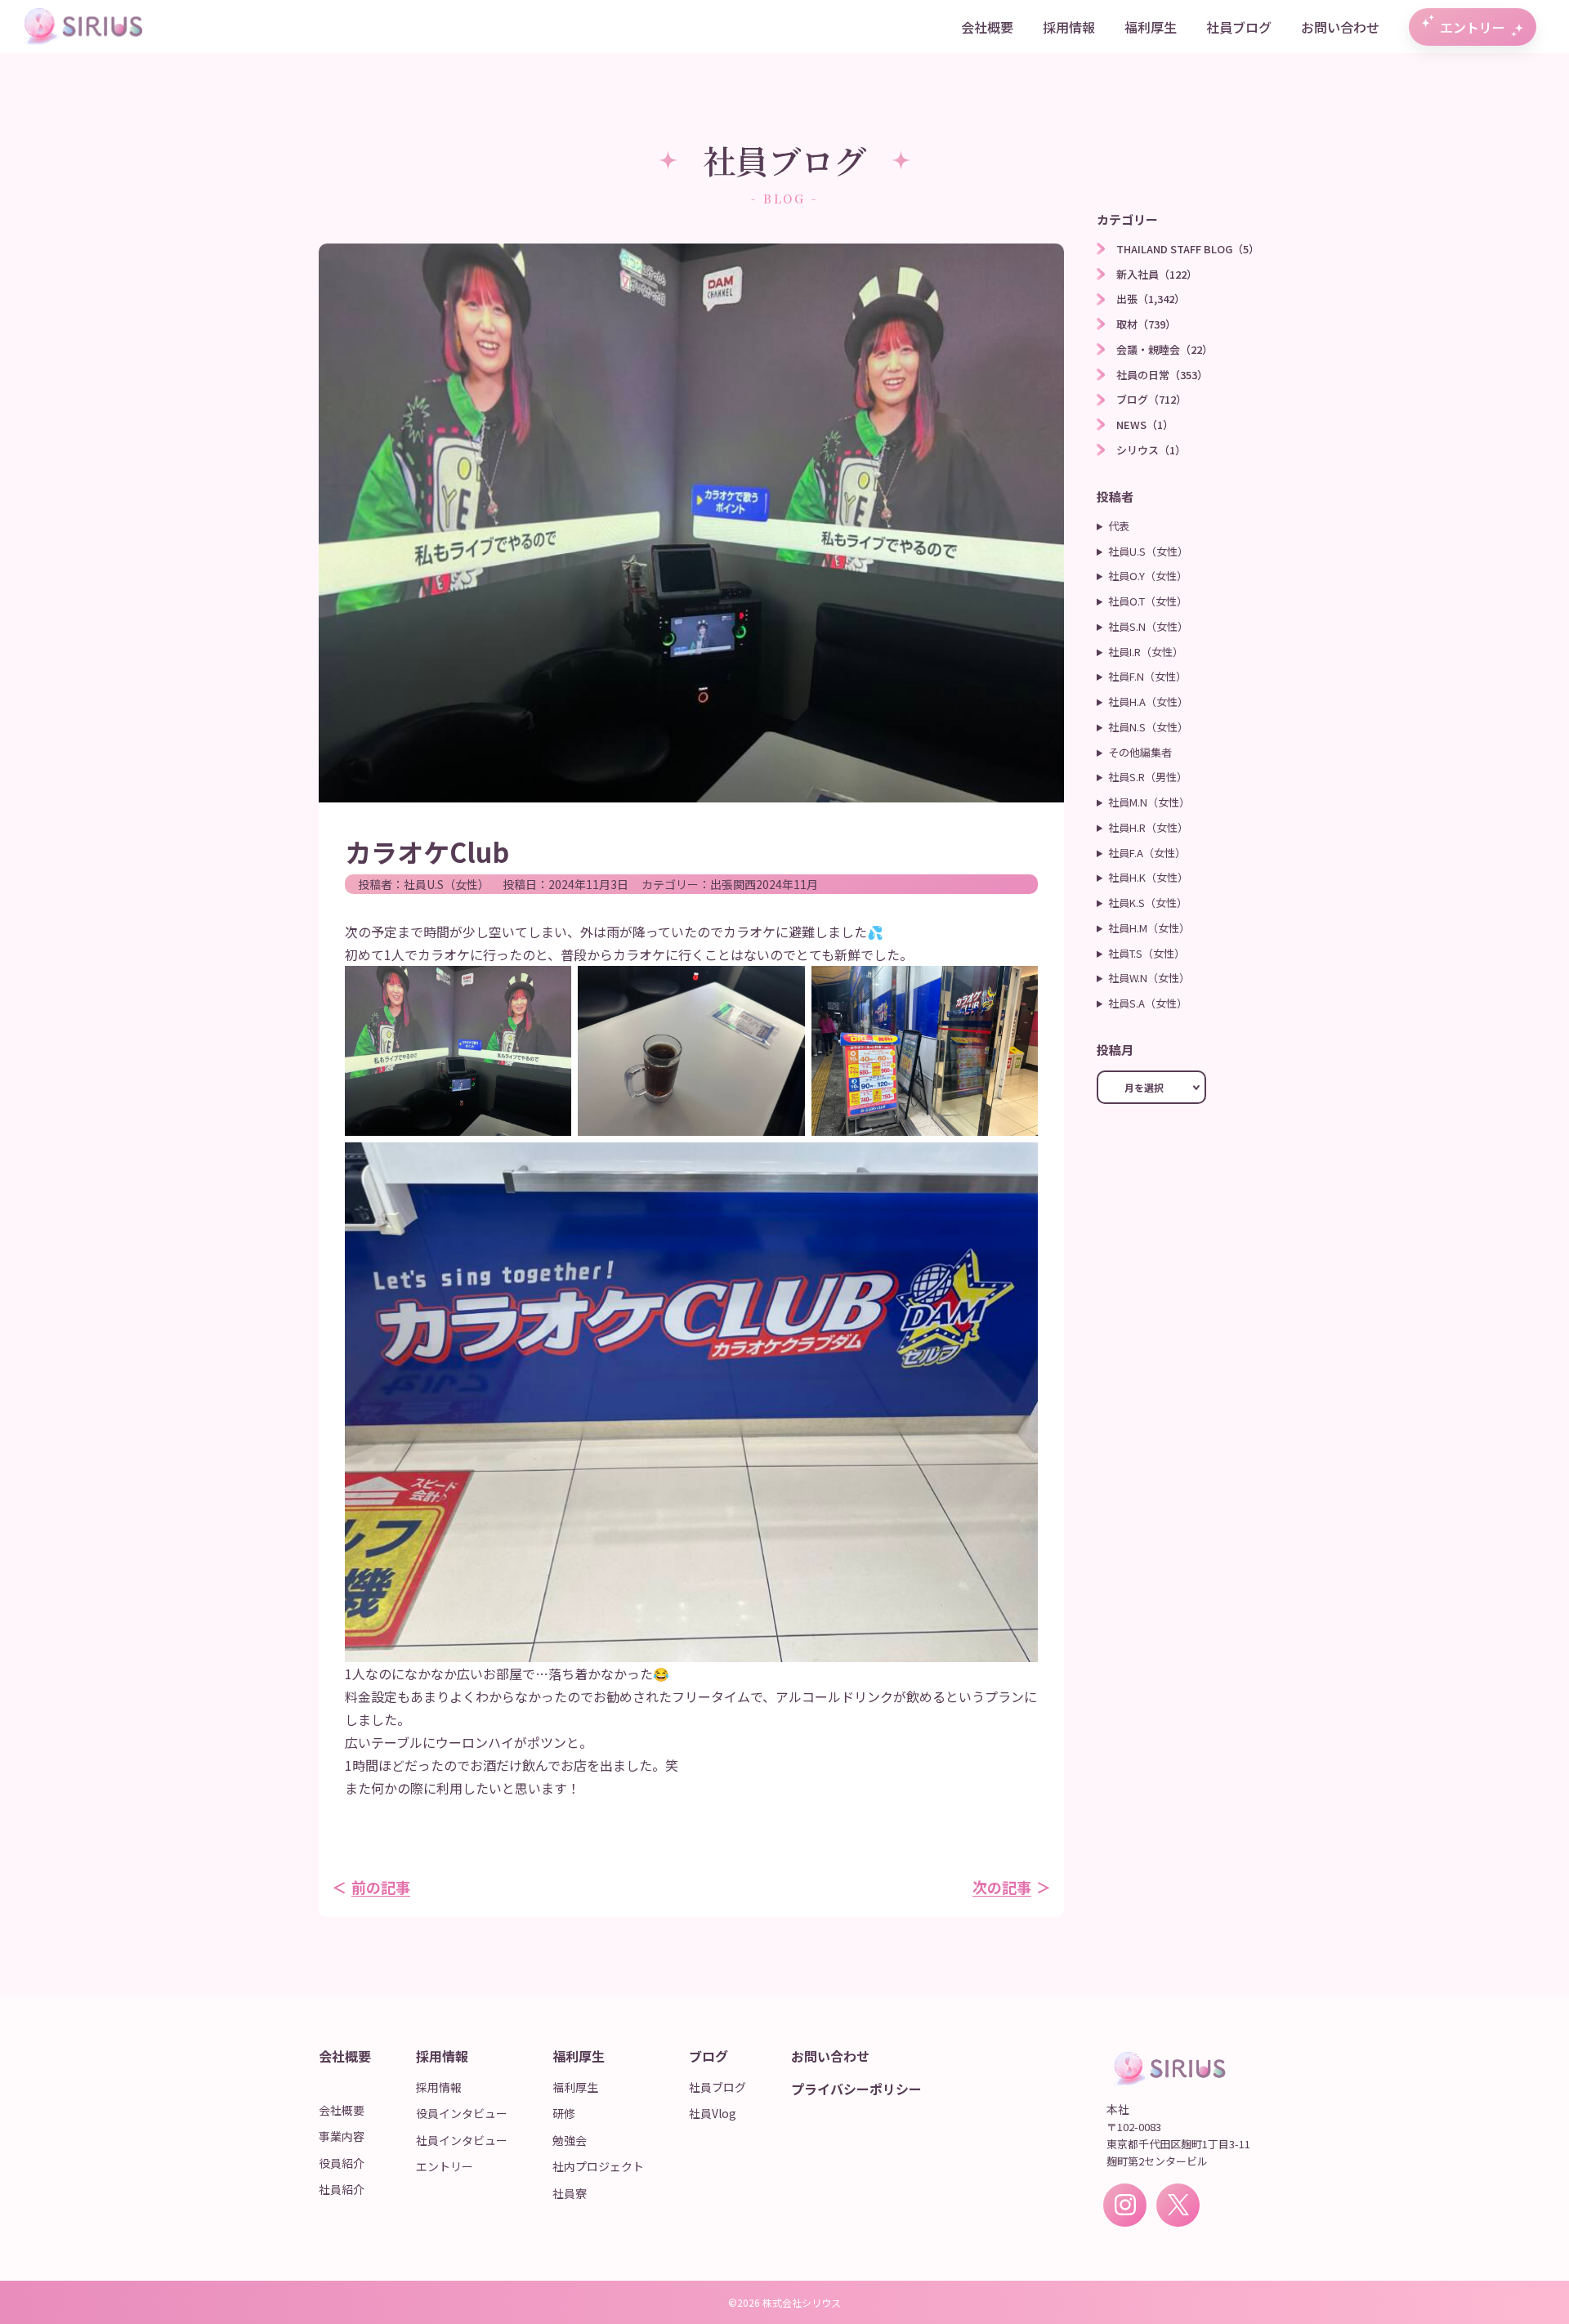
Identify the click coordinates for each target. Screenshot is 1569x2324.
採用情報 (1069, 27)
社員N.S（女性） (1148, 727)
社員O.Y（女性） (1148, 576)
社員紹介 (342, 2189)
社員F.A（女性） (1147, 853)
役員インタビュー (462, 2113)
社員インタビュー (462, 2140)
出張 (722, 884)
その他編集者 (1140, 752)
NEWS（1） (1145, 425)
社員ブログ (1239, 27)
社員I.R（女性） (1146, 652)
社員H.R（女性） (1148, 827)
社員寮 (570, 2193)
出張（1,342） (1151, 299)
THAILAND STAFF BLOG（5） (1188, 249)
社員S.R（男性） (1148, 777)
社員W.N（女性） (1149, 978)
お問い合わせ (1340, 27)
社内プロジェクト (598, 2166)
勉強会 (570, 2140)
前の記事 (381, 1887)
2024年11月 (787, 884)
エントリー (1473, 27)
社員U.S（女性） (447, 884)
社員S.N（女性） (1148, 626)
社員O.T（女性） (1148, 601)
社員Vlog (713, 2113)
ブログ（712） (1151, 399)
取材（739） (1146, 324)
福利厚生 (1151, 27)
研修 (564, 2113)
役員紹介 (342, 2163)
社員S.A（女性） (1148, 1003)
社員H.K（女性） (1148, 877)
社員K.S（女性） (1148, 903)
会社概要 (987, 27)
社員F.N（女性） (1147, 676)
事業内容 (342, 2136)
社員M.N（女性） (1149, 802)
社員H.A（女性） (1148, 702)
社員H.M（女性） (1149, 928)
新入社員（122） (1157, 274)
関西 (744, 884)
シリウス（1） (1151, 450)
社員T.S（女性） (1147, 953)
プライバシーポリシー (856, 2089)
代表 (1119, 526)
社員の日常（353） (1162, 375)
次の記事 (1002, 1887)
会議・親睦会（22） (1164, 349)
